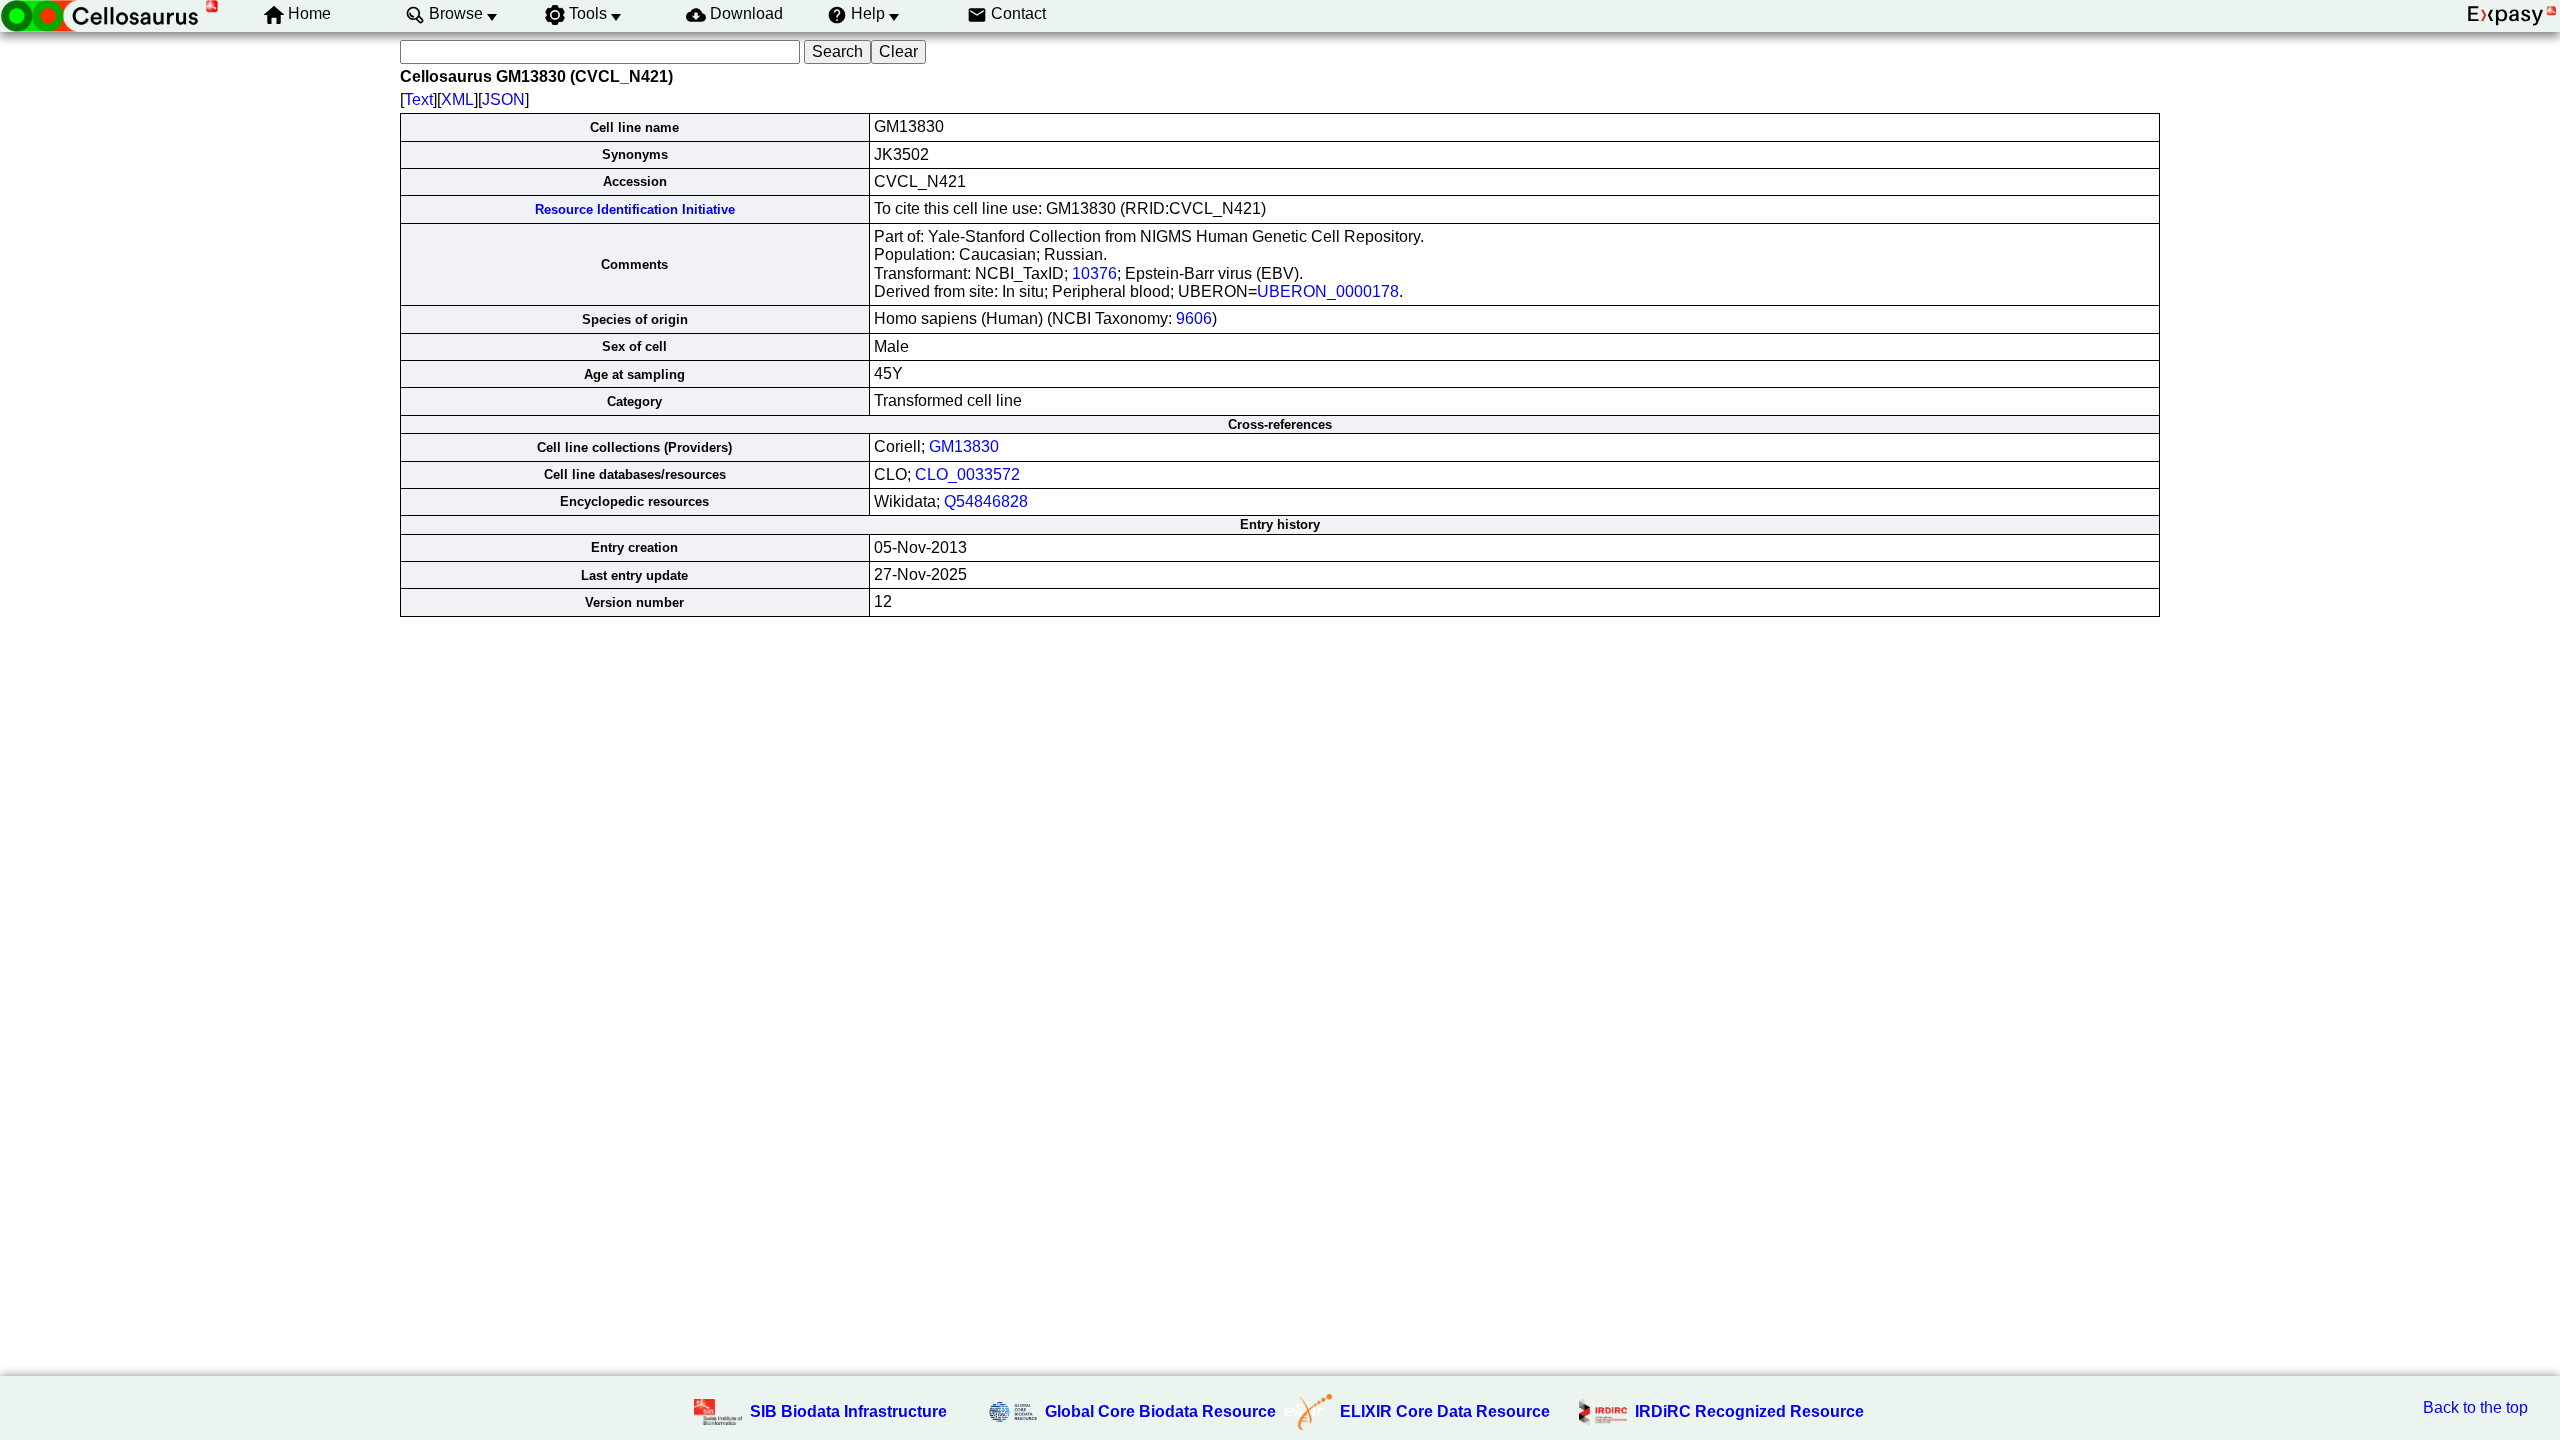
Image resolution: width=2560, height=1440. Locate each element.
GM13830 (964, 446)
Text (418, 99)
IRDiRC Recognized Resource (1749, 1411)
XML (457, 99)
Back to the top (2475, 1407)
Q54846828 (986, 501)
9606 (1194, 318)
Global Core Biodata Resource (1160, 1411)
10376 (1094, 273)
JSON (503, 99)
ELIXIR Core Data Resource (1445, 1411)
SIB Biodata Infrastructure (848, 1411)
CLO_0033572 (967, 474)
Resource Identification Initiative (635, 209)
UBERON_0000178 (1328, 291)
